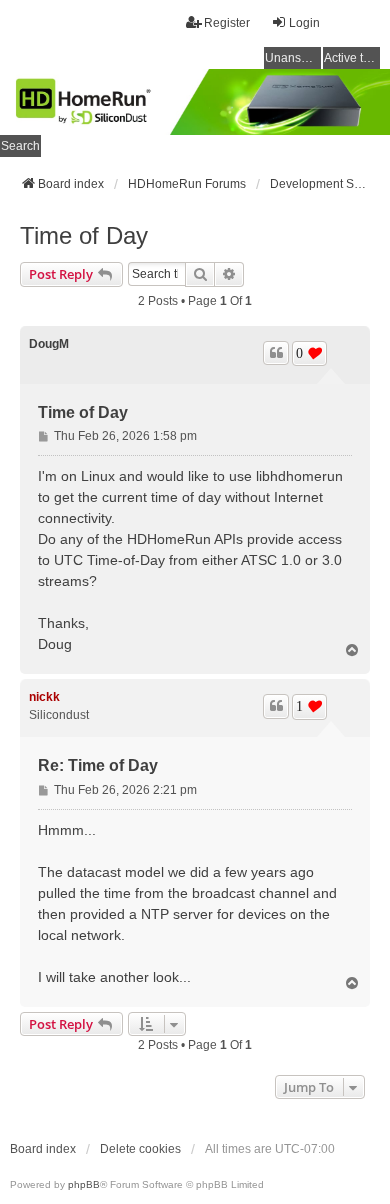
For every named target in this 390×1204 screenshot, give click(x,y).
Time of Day (84, 235)
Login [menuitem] (304, 23)
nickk (44, 697)
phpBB (84, 1184)
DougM (49, 344)
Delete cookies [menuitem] (140, 1149)
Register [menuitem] (227, 23)
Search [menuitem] (20, 146)
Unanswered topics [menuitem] (293, 58)
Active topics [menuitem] (352, 58)
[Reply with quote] (276, 353)
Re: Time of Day (98, 765)
